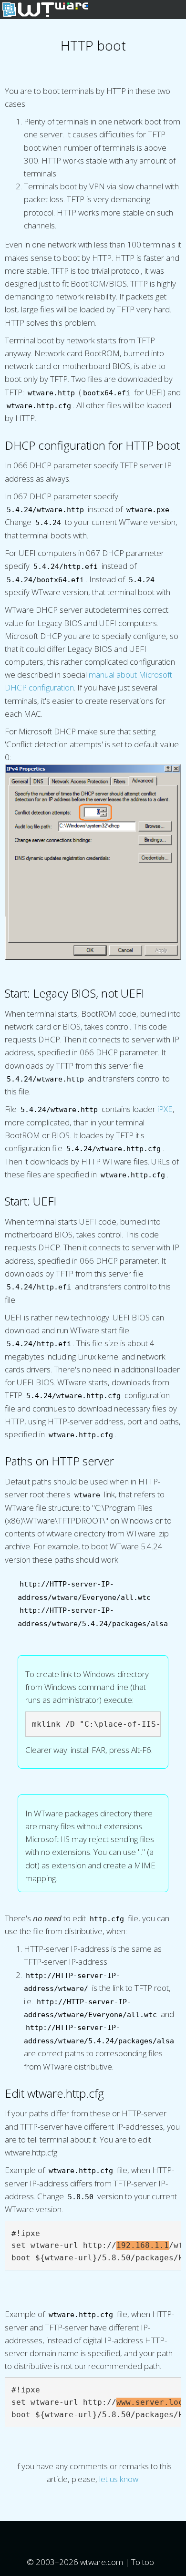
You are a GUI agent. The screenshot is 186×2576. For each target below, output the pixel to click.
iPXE (165, 1109)
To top (144, 2562)
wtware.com (102, 2562)
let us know (119, 2479)
